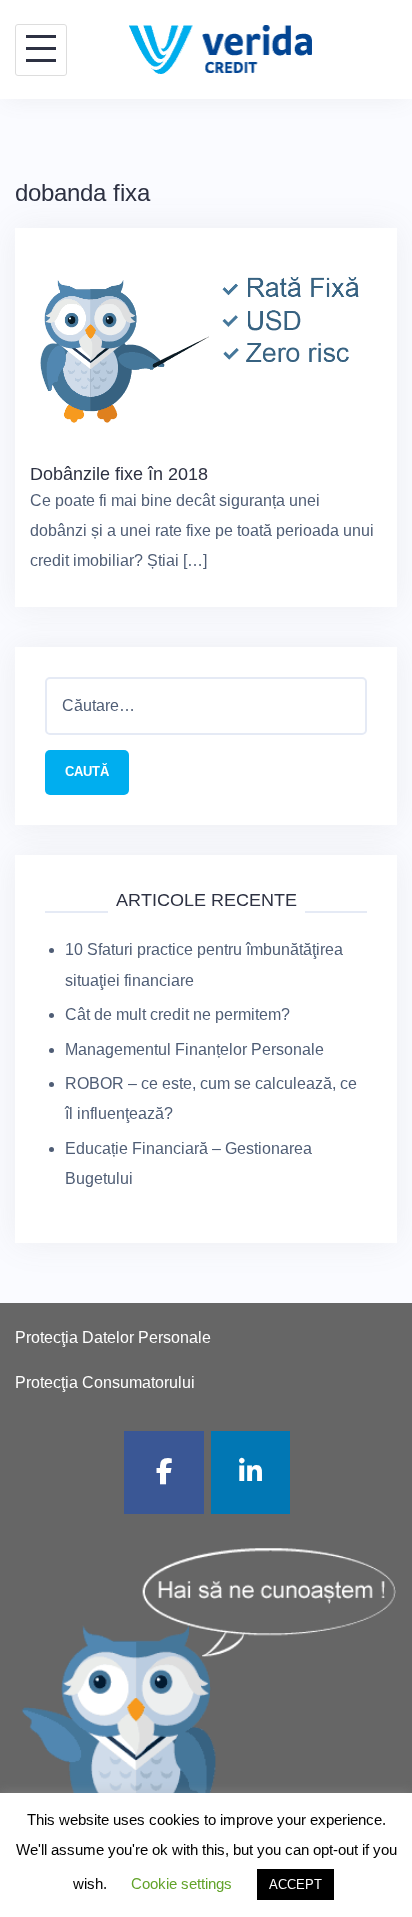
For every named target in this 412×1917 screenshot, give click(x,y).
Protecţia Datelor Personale (113, 1337)
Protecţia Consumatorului (105, 1382)
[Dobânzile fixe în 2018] (206, 342)
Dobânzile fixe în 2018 (119, 474)
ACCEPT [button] (295, 1884)
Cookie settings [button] (181, 1883)
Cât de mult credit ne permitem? (177, 1014)
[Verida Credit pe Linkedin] (251, 1472)
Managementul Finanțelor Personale (194, 1049)
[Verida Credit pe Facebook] (164, 1472)
